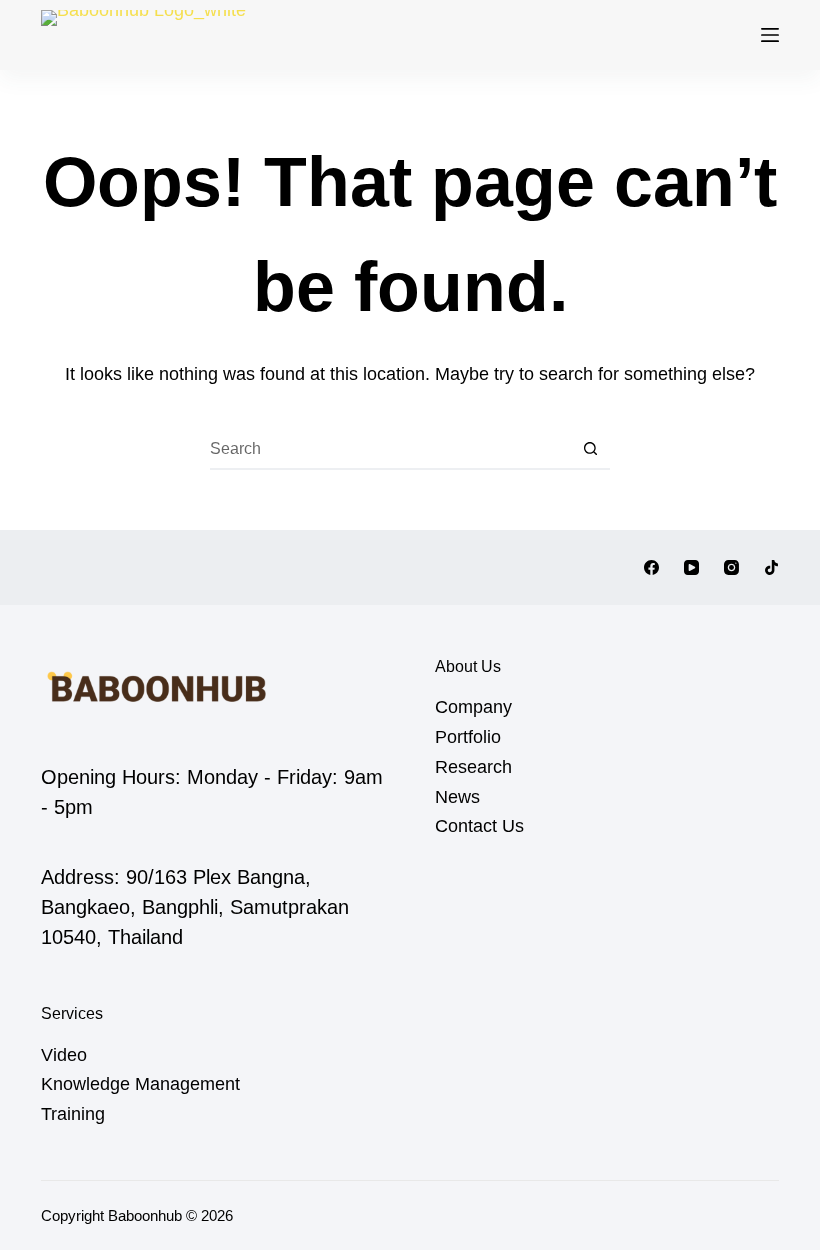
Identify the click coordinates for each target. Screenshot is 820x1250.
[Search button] (590, 450)
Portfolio (468, 737)
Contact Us (479, 826)
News (457, 797)
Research (473, 767)
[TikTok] (771, 567)
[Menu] (770, 35)
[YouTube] (691, 567)
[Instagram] (731, 567)
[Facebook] (651, 567)
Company (473, 707)
